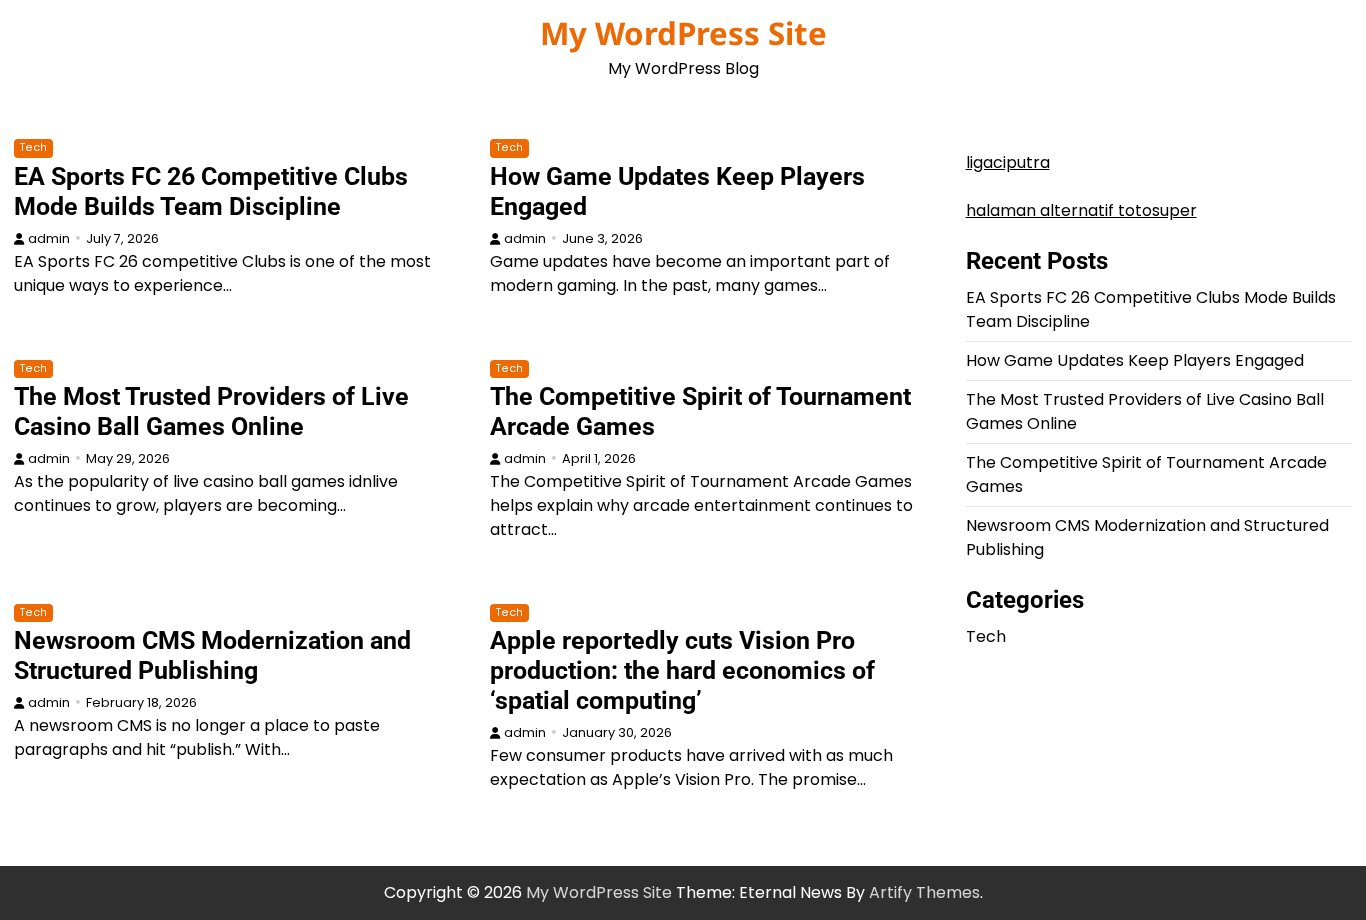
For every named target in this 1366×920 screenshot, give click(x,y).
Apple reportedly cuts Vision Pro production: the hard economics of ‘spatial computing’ (682, 670)
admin (49, 238)
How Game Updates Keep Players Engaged (1135, 360)
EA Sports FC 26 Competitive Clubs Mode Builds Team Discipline (211, 191)
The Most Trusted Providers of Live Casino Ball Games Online (211, 411)
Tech (33, 147)
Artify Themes (924, 892)
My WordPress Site (683, 33)
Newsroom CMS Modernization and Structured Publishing (212, 655)
